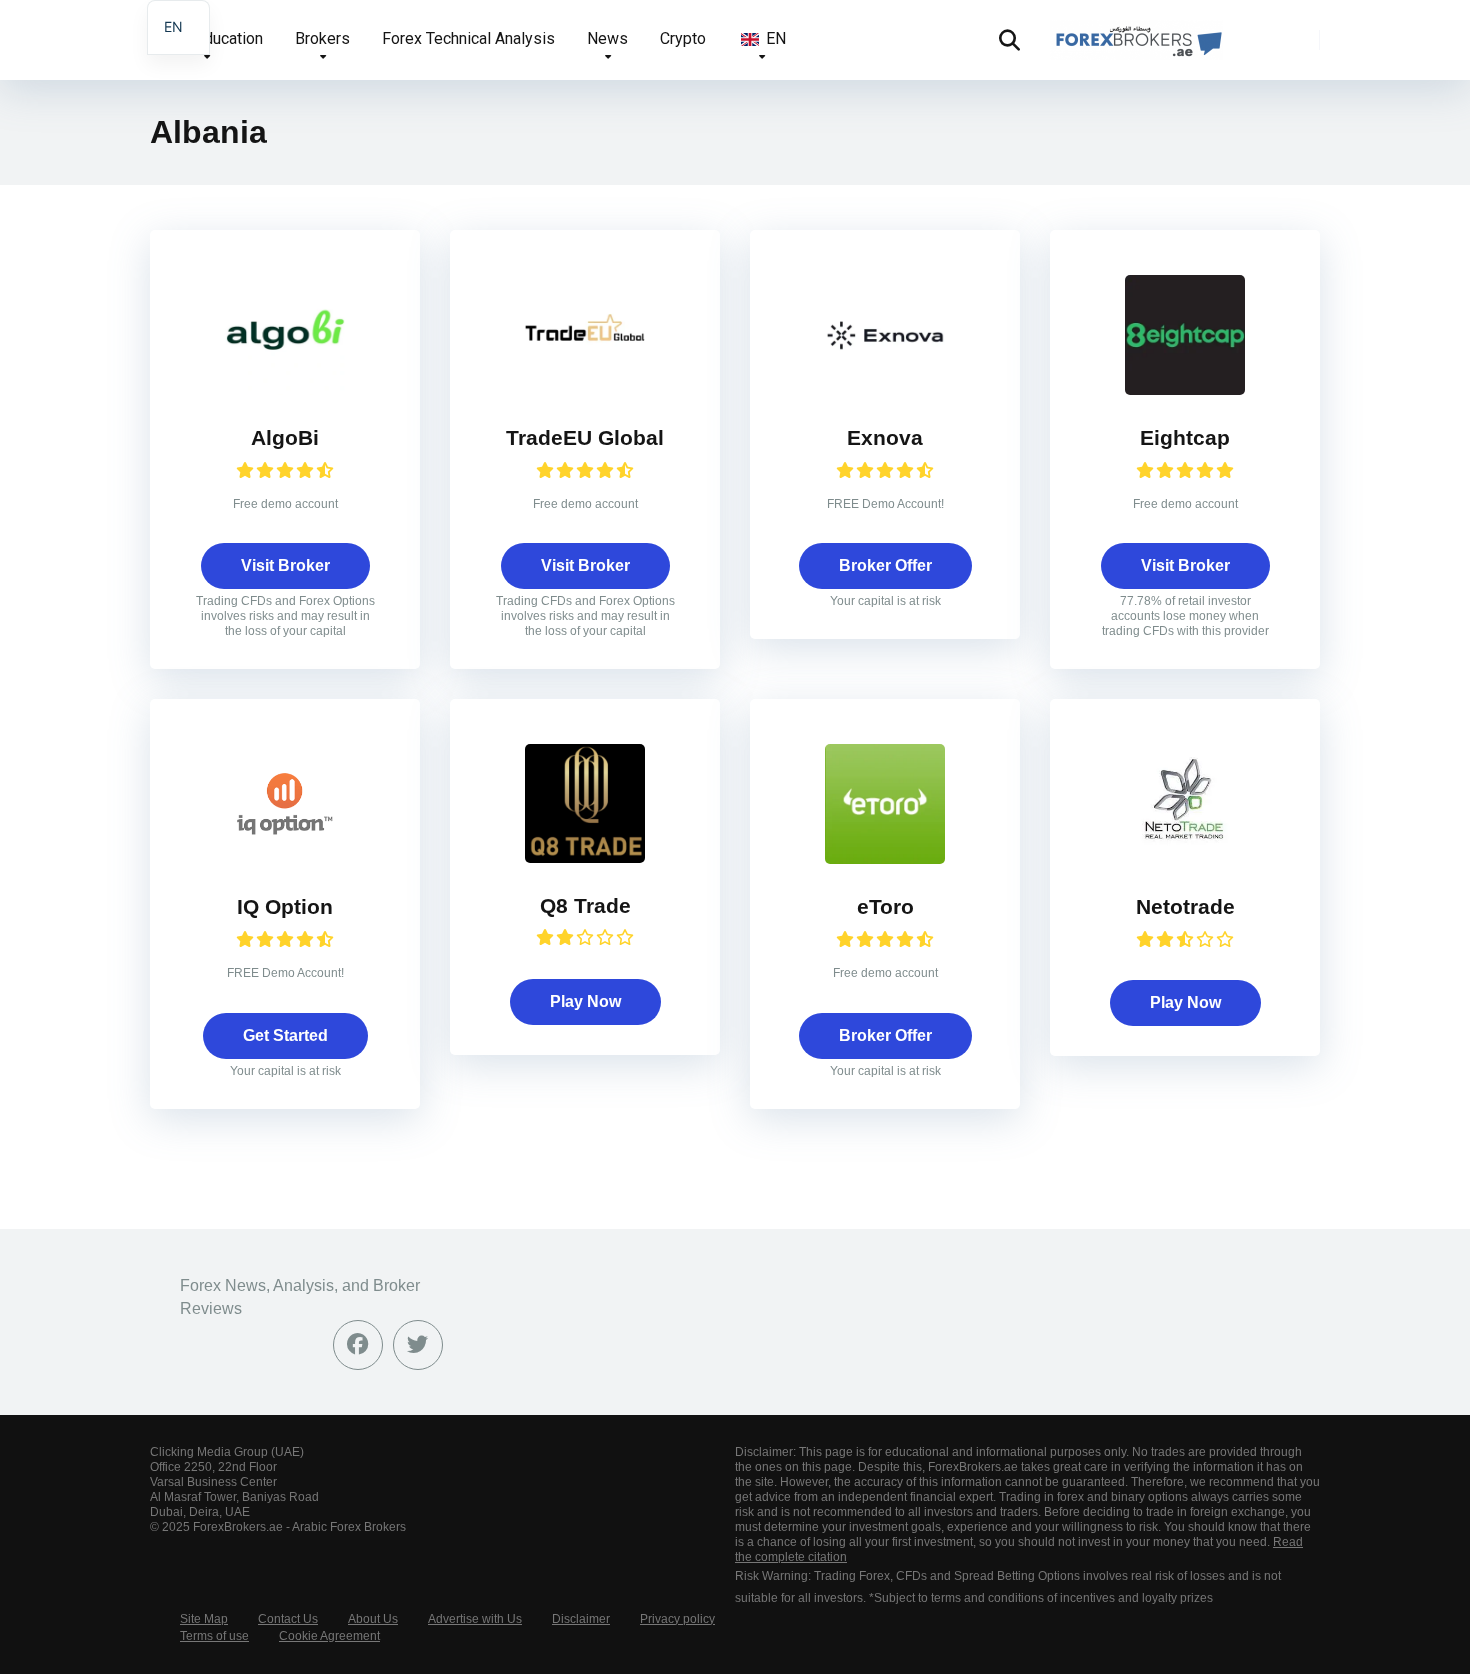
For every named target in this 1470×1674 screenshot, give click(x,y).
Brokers (322, 38)
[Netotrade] (1185, 858)
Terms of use (214, 1636)
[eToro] (885, 858)
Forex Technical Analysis (468, 38)
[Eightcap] (1185, 389)
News (607, 38)
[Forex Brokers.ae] (1136, 32)
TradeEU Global (585, 438)
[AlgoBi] (285, 389)
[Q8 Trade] (585, 857)
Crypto (683, 38)
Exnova (885, 438)
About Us (373, 1619)
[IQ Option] (285, 858)
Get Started (285, 1035)
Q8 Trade (585, 906)
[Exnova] (885, 389)
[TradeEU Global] (585, 389)
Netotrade (1185, 907)
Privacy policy (677, 1619)
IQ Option (285, 907)
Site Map (204, 1619)
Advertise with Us (475, 1619)
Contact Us (288, 1619)
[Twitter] (418, 1345)
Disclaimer (581, 1619)
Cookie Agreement (329, 1636)
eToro (885, 907)
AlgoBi (285, 438)
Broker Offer (885, 565)
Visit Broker (285, 565)
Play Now (585, 1001)
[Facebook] (358, 1345)
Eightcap (1185, 438)
